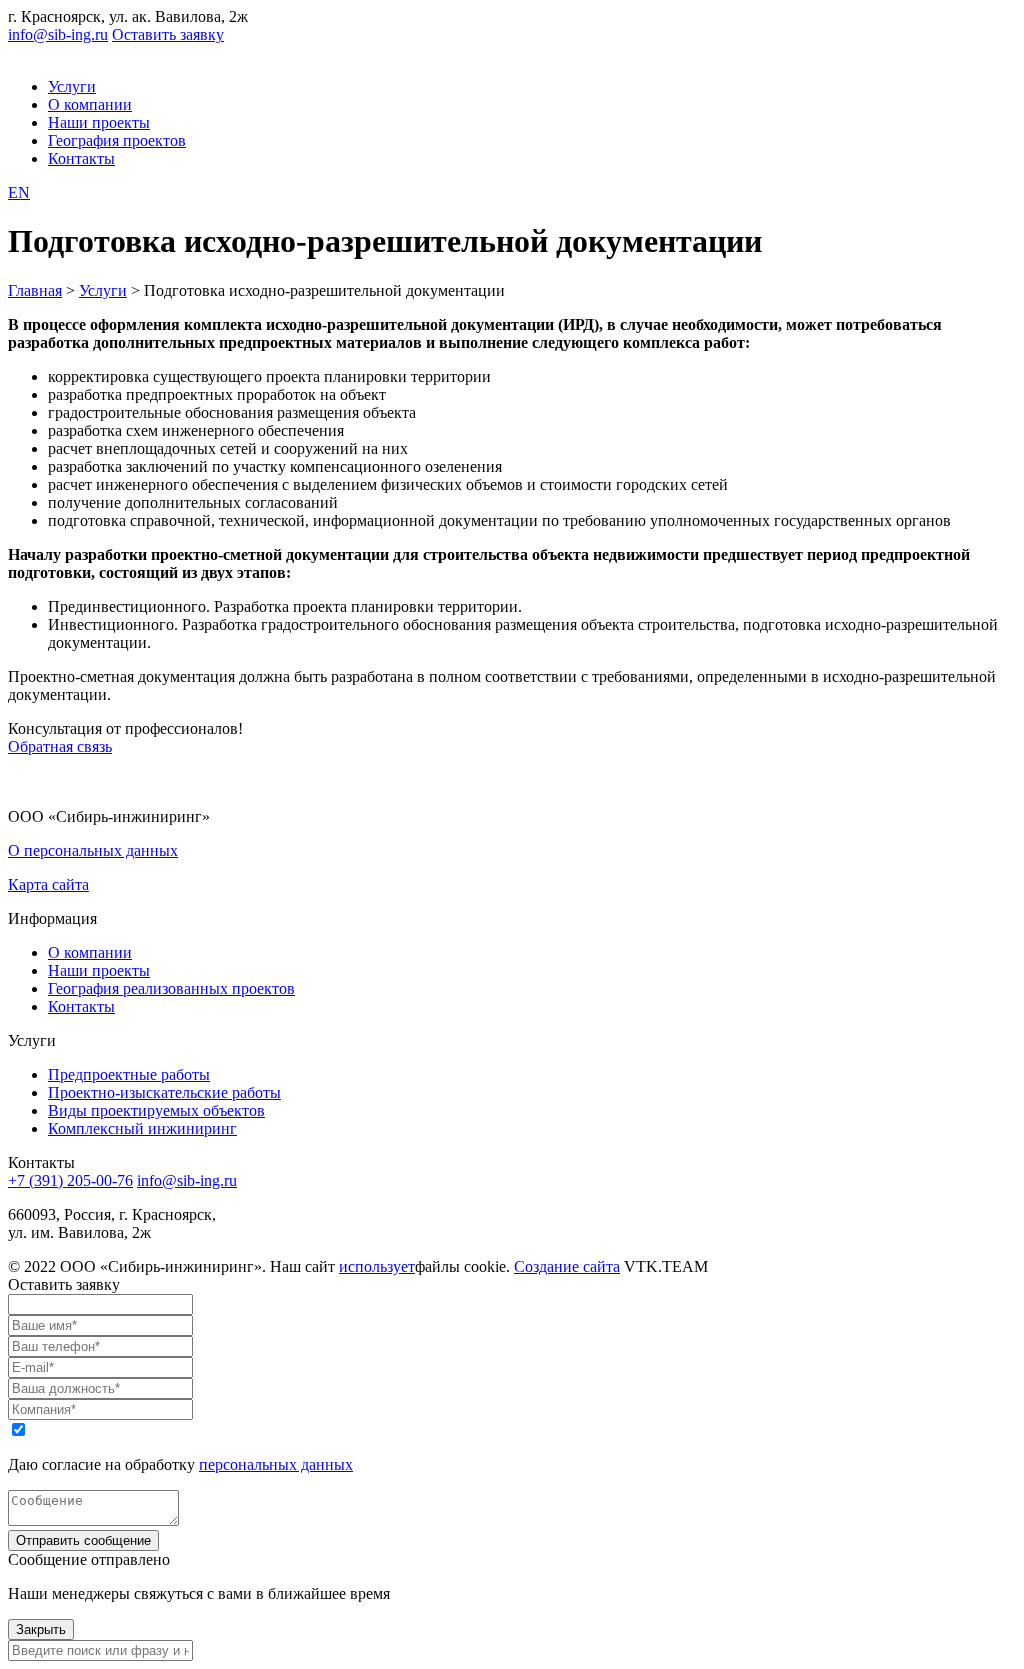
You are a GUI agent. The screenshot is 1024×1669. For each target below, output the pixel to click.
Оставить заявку (168, 34)
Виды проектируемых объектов (156, 1110)
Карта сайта (48, 884)
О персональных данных (93, 850)
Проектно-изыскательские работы (164, 1092)
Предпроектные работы (129, 1074)
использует (377, 1266)
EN (19, 192)
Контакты (81, 158)
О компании (90, 104)
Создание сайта (567, 1266)
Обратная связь (60, 746)
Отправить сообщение (83, 1540)
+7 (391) (70, 1180)
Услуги (72, 86)
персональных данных (276, 1464)
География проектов (117, 140)
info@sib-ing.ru (58, 34)
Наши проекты (99, 122)
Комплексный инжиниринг (142, 1128)
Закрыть (41, 1629)
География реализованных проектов (171, 988)
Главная (35, 290)
